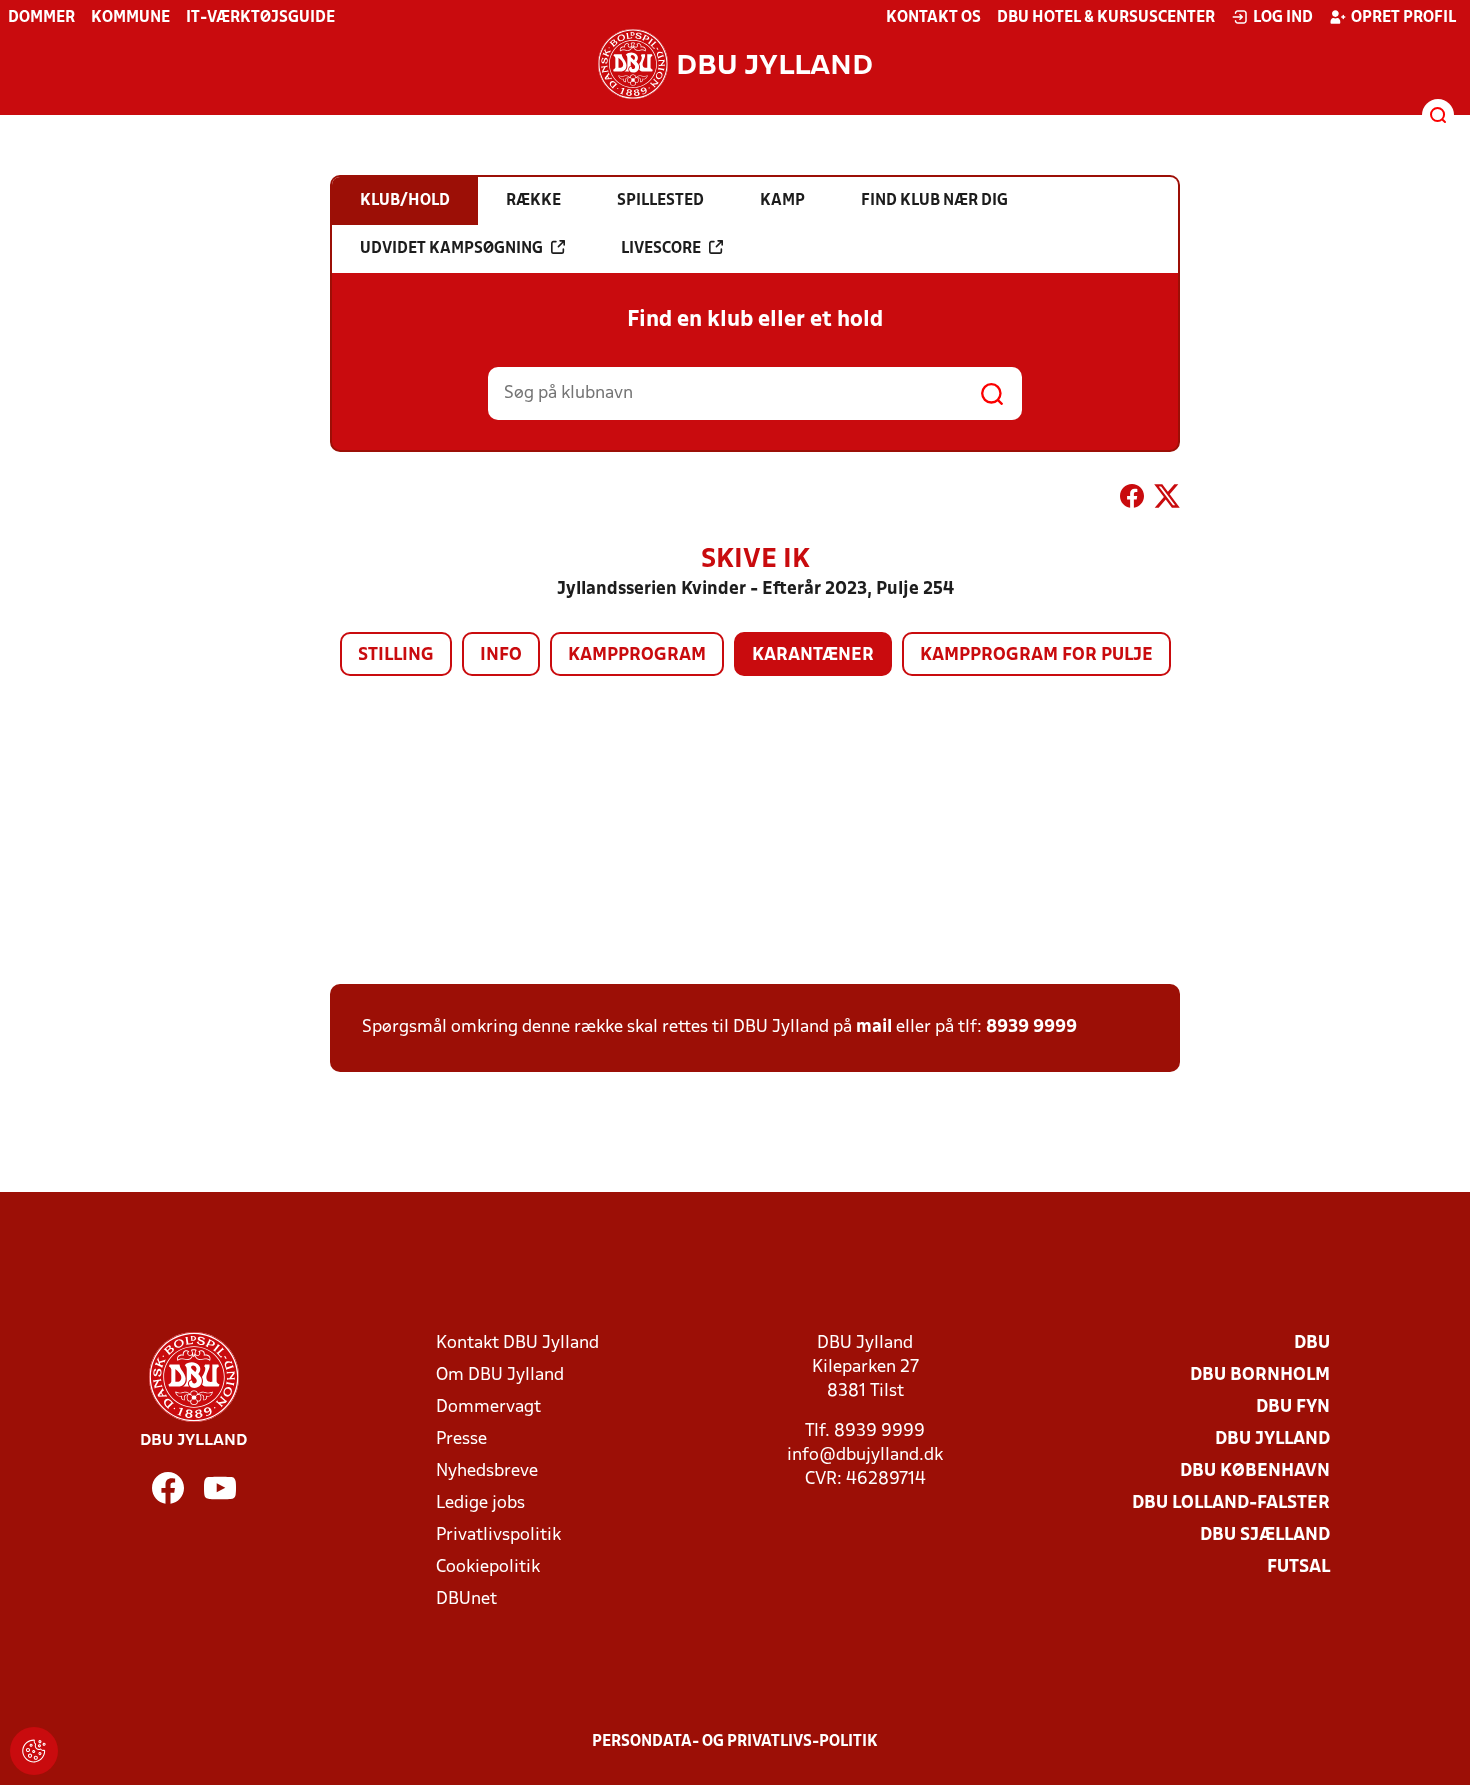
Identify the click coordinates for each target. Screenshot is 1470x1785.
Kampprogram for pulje (1036, 655)
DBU (1312, 1343)
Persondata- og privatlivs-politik (735, 1742)
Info (501, 655)
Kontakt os (933, 18)
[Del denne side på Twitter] (1167, 500)
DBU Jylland (1272, 1439)
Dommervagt (488, 1407)
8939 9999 (1031, 1027)
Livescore (661, 249)
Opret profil (1403, 18)
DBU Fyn (1293, 1407)
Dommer (41, 18)
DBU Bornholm (1260, 1375)
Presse (461, 1439)
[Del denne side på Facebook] (1132, 500)
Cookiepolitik (488, 1567)
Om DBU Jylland (500, 1375)
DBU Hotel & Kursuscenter (1106, 18)
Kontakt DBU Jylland (517, 1343)
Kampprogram (637, 655)
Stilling (396, 655)
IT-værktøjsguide (260, 18)
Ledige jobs (480, 1503)
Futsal (1298, 1567)
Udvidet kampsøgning (451, 249)
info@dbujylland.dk (865, 1455)
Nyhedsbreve (487, 1471)
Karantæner (813, 655)
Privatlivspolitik (498, 1535)
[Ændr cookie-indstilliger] (34, 1751)
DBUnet (466, 1599)
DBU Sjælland (1265, 1535)
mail (874, 1027)
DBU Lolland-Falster (1231, 1503)
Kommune (130, 18)
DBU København (1255, 1471)
